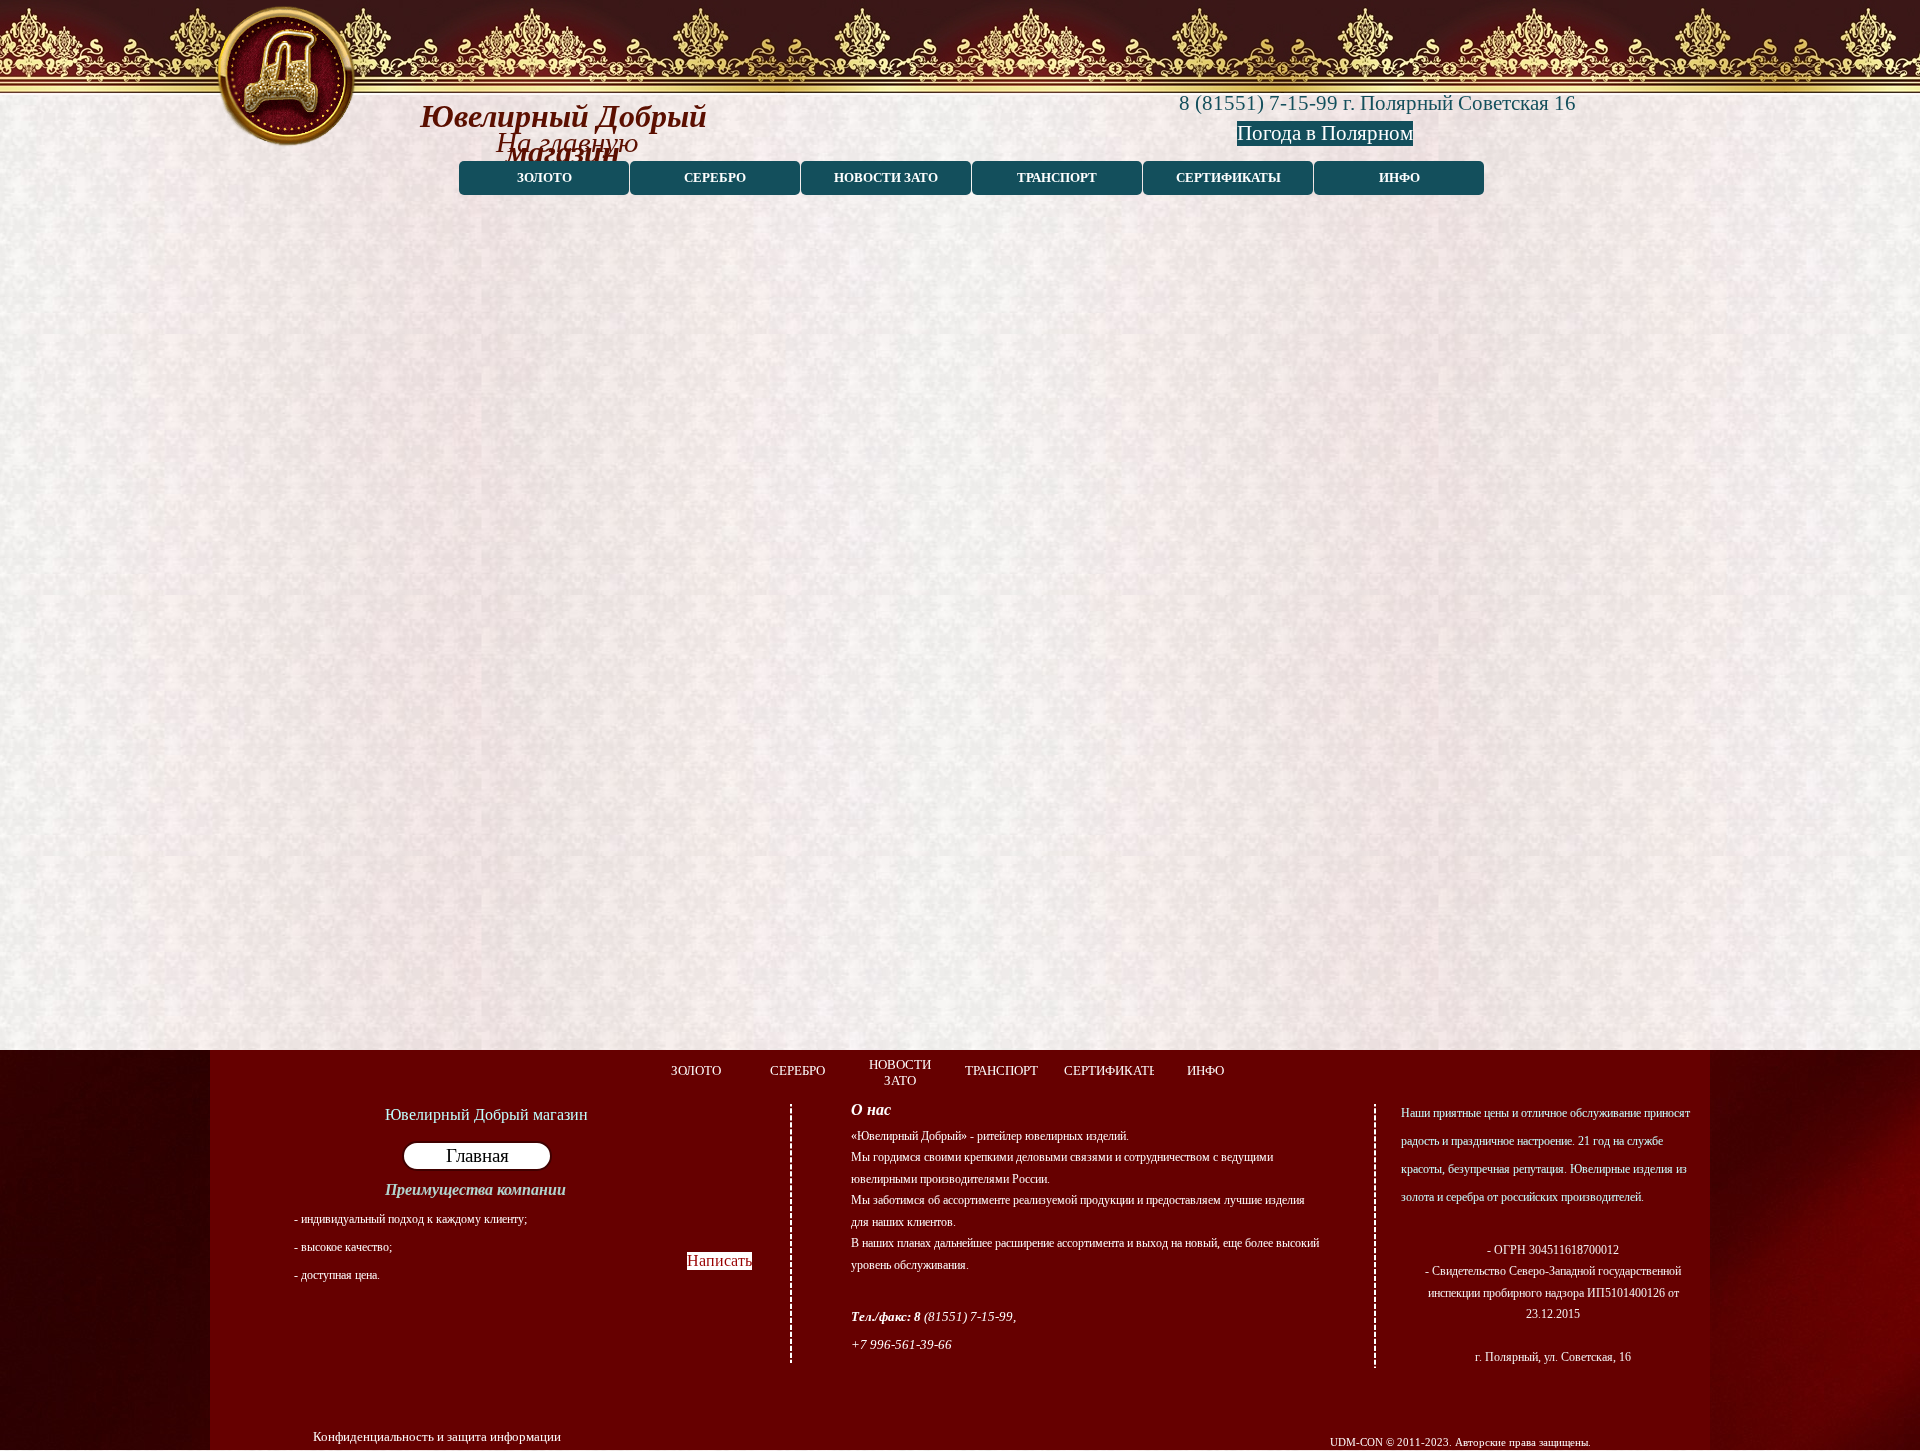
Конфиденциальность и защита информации (437, 1436)
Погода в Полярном (1325, 133)
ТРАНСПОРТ (1057, 177)
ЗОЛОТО (544, 177)
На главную (567, 142)
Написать (719, 1260)
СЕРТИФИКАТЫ (1228, 177)
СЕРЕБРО (715, 177)
